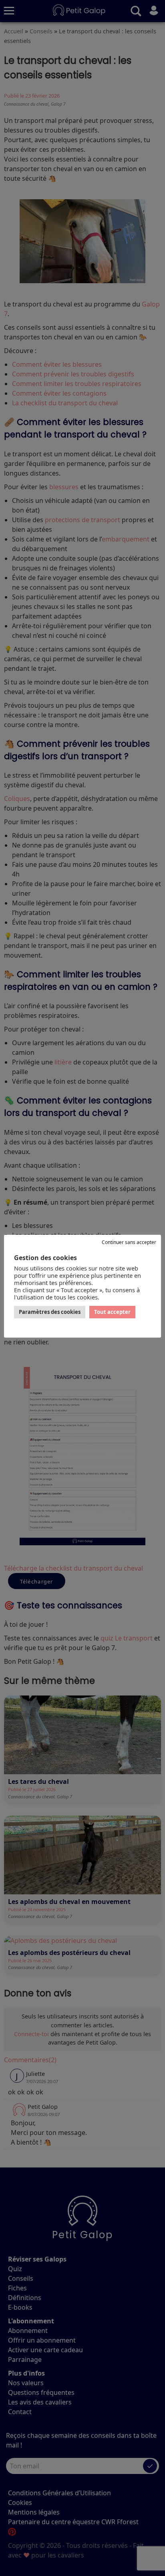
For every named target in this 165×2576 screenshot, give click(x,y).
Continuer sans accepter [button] (129, 1242)
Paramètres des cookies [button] (50, 1312)
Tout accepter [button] (112, 1312)
